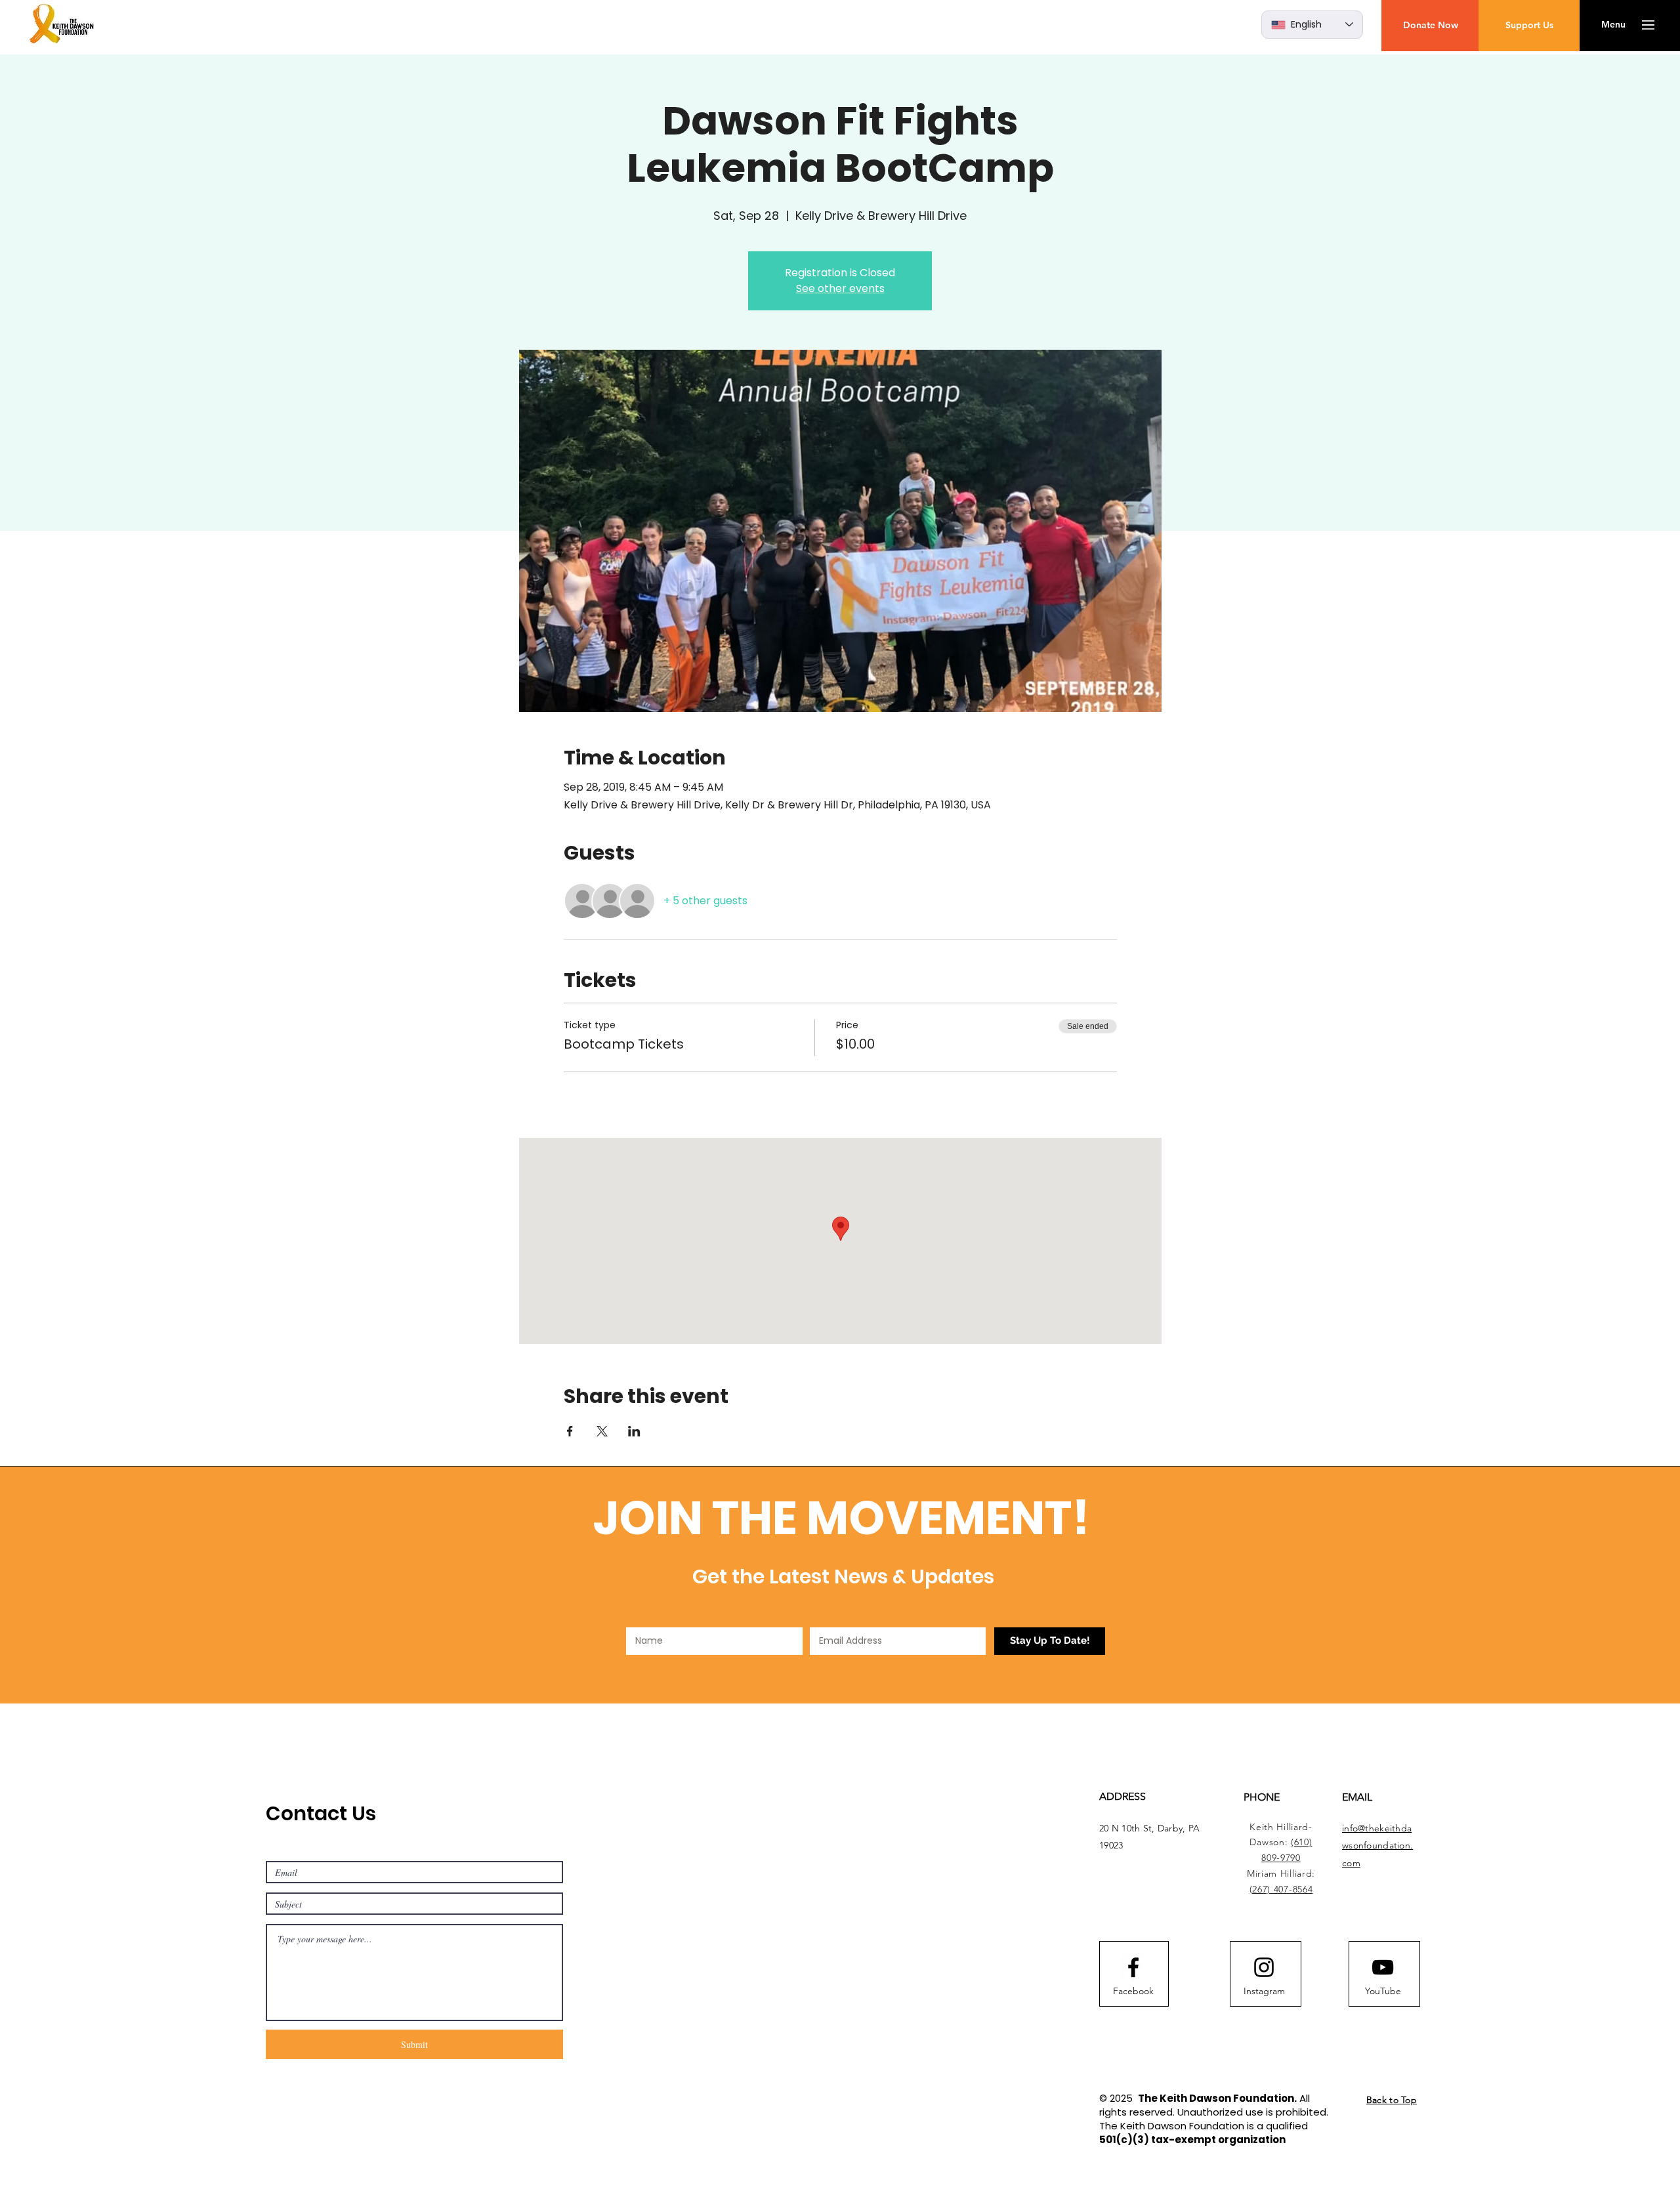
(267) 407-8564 (1281, 1889)
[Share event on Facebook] (570, 1431)
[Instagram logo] (1264, 1967)
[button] (1613, 25)
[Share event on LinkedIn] (634, 1431)
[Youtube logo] (1383, 1967)
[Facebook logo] (1133, 1967)
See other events (840, 288)
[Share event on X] (602, 1431)
